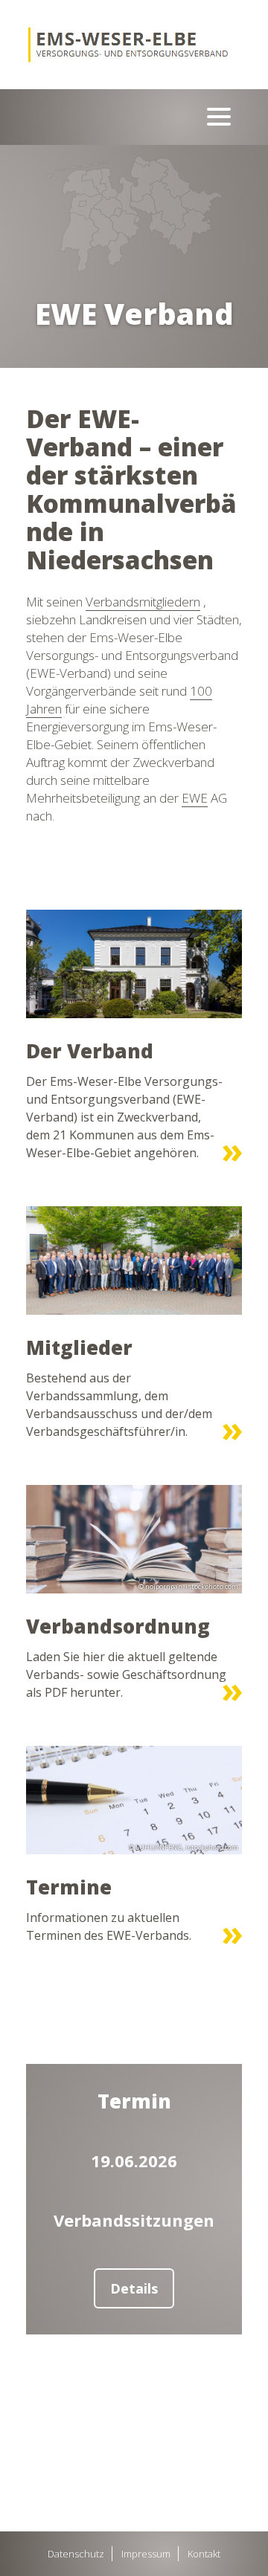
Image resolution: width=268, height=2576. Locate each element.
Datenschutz (76, 2554)
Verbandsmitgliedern (143, 602)
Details (134, 2288)
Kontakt (204, 2554)
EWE (195, 798)
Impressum (146, 2554)
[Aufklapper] (219, 117)
